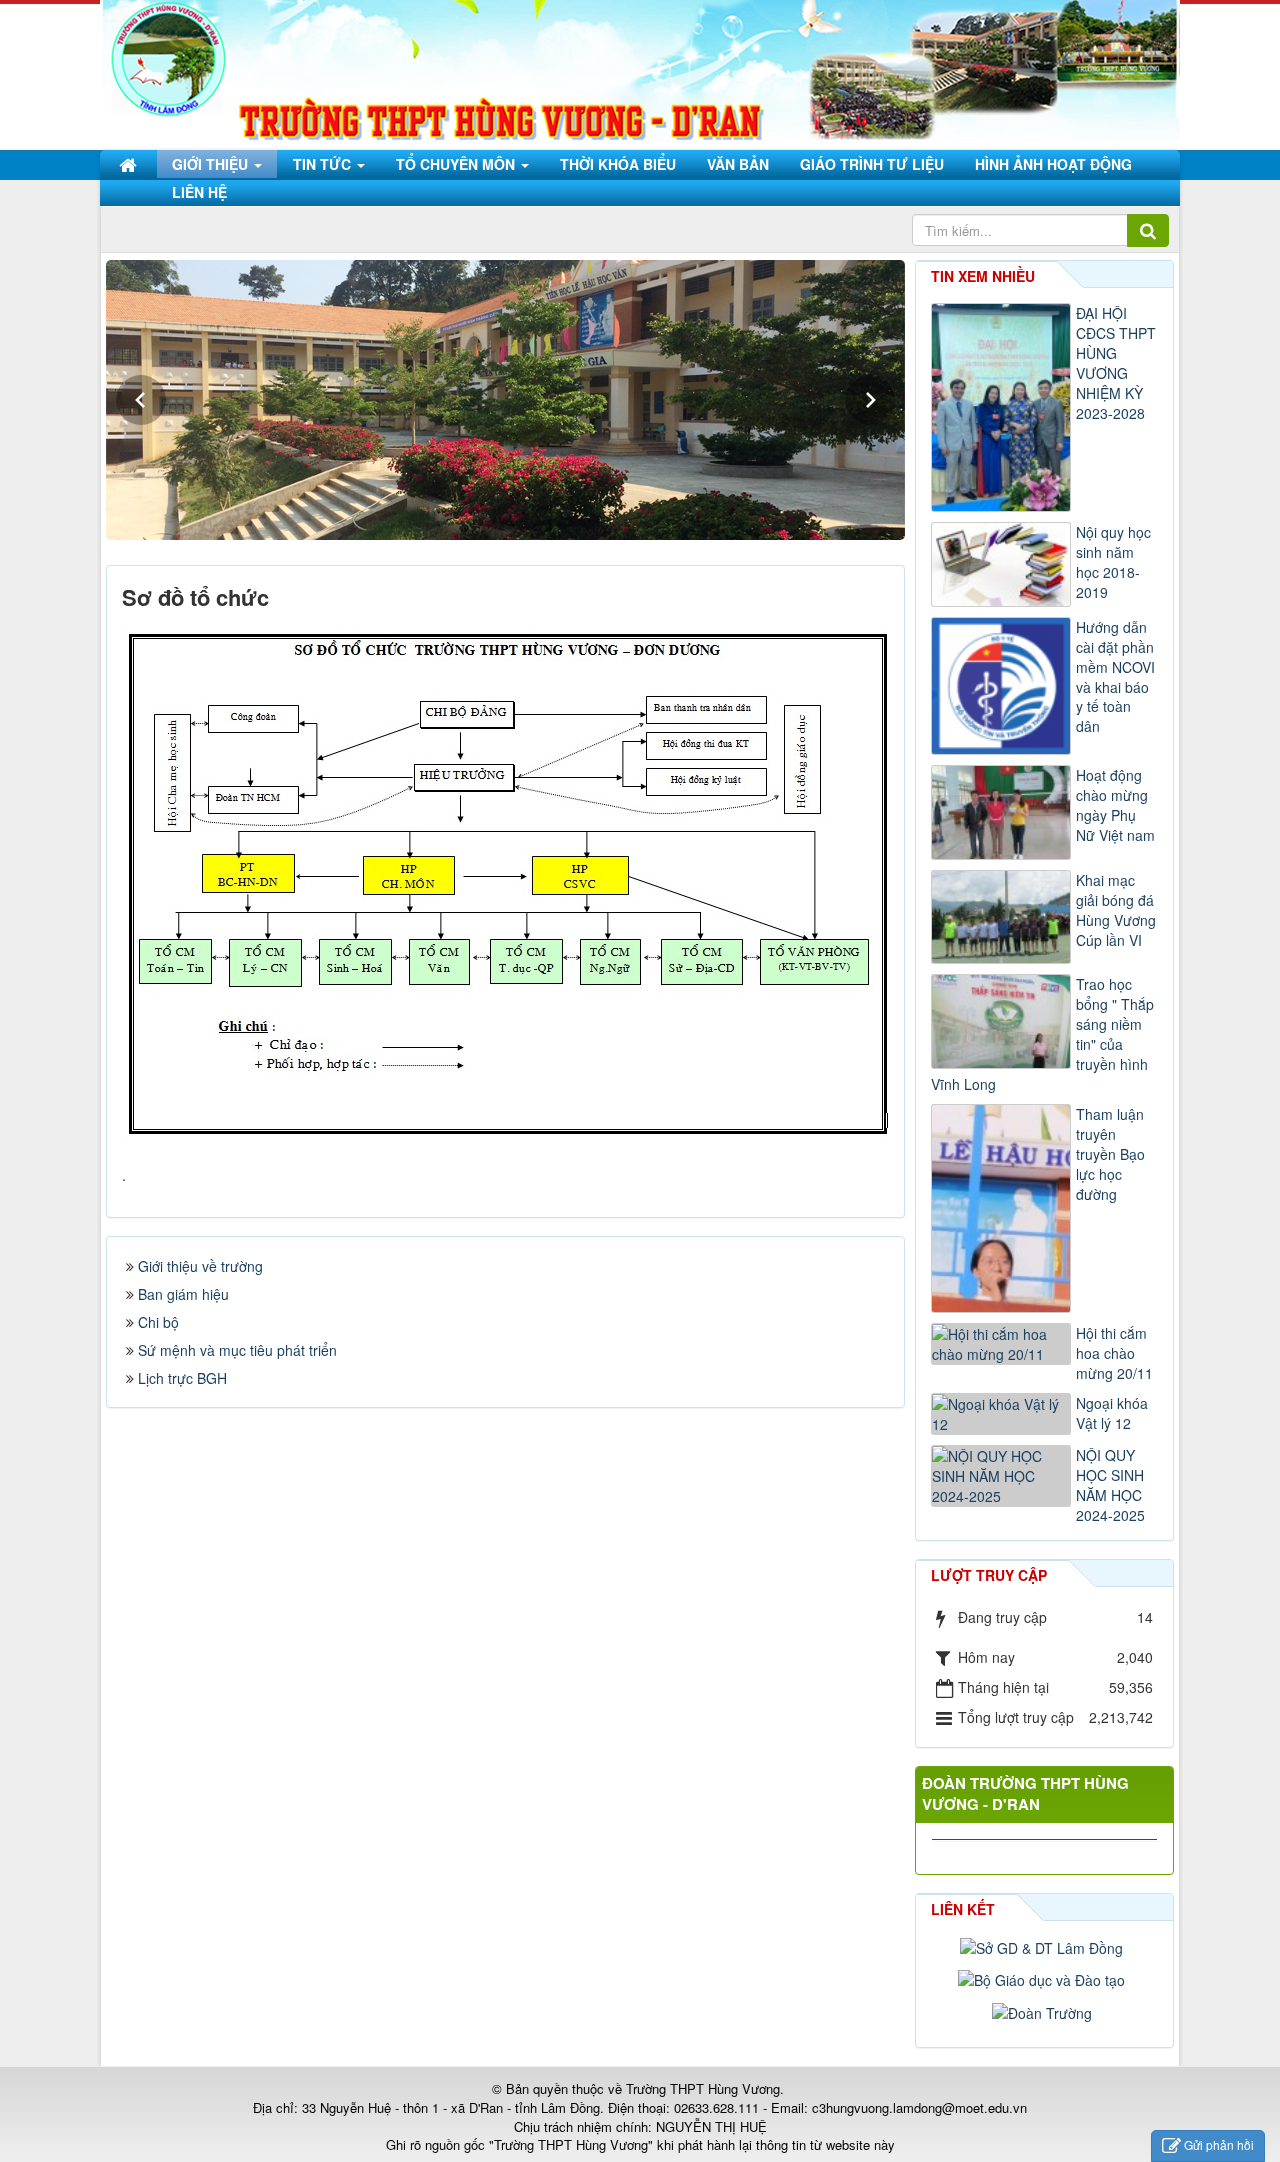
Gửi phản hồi (1219, 2144)
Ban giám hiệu (183, 1294)
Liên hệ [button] (199, 192)
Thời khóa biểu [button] (618, 164)
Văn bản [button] (738, 164)
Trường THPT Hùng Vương (703, 2088)
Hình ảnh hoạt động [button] (1053, 164)
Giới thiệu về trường (200, 1266)
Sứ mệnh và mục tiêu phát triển (237, 1350)
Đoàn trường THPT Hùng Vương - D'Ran (1025, 1793)
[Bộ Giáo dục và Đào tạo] (1044, 1978)
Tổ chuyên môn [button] (457, 164)
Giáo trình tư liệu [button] (872, 164)
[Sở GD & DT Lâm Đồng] (1044, 1946)
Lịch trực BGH (182, 1378)
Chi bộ (158, 1322)
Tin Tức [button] (324, 164)
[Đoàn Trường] (1044, 2010)
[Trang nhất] (130, 164)
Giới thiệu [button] (212, 164)
